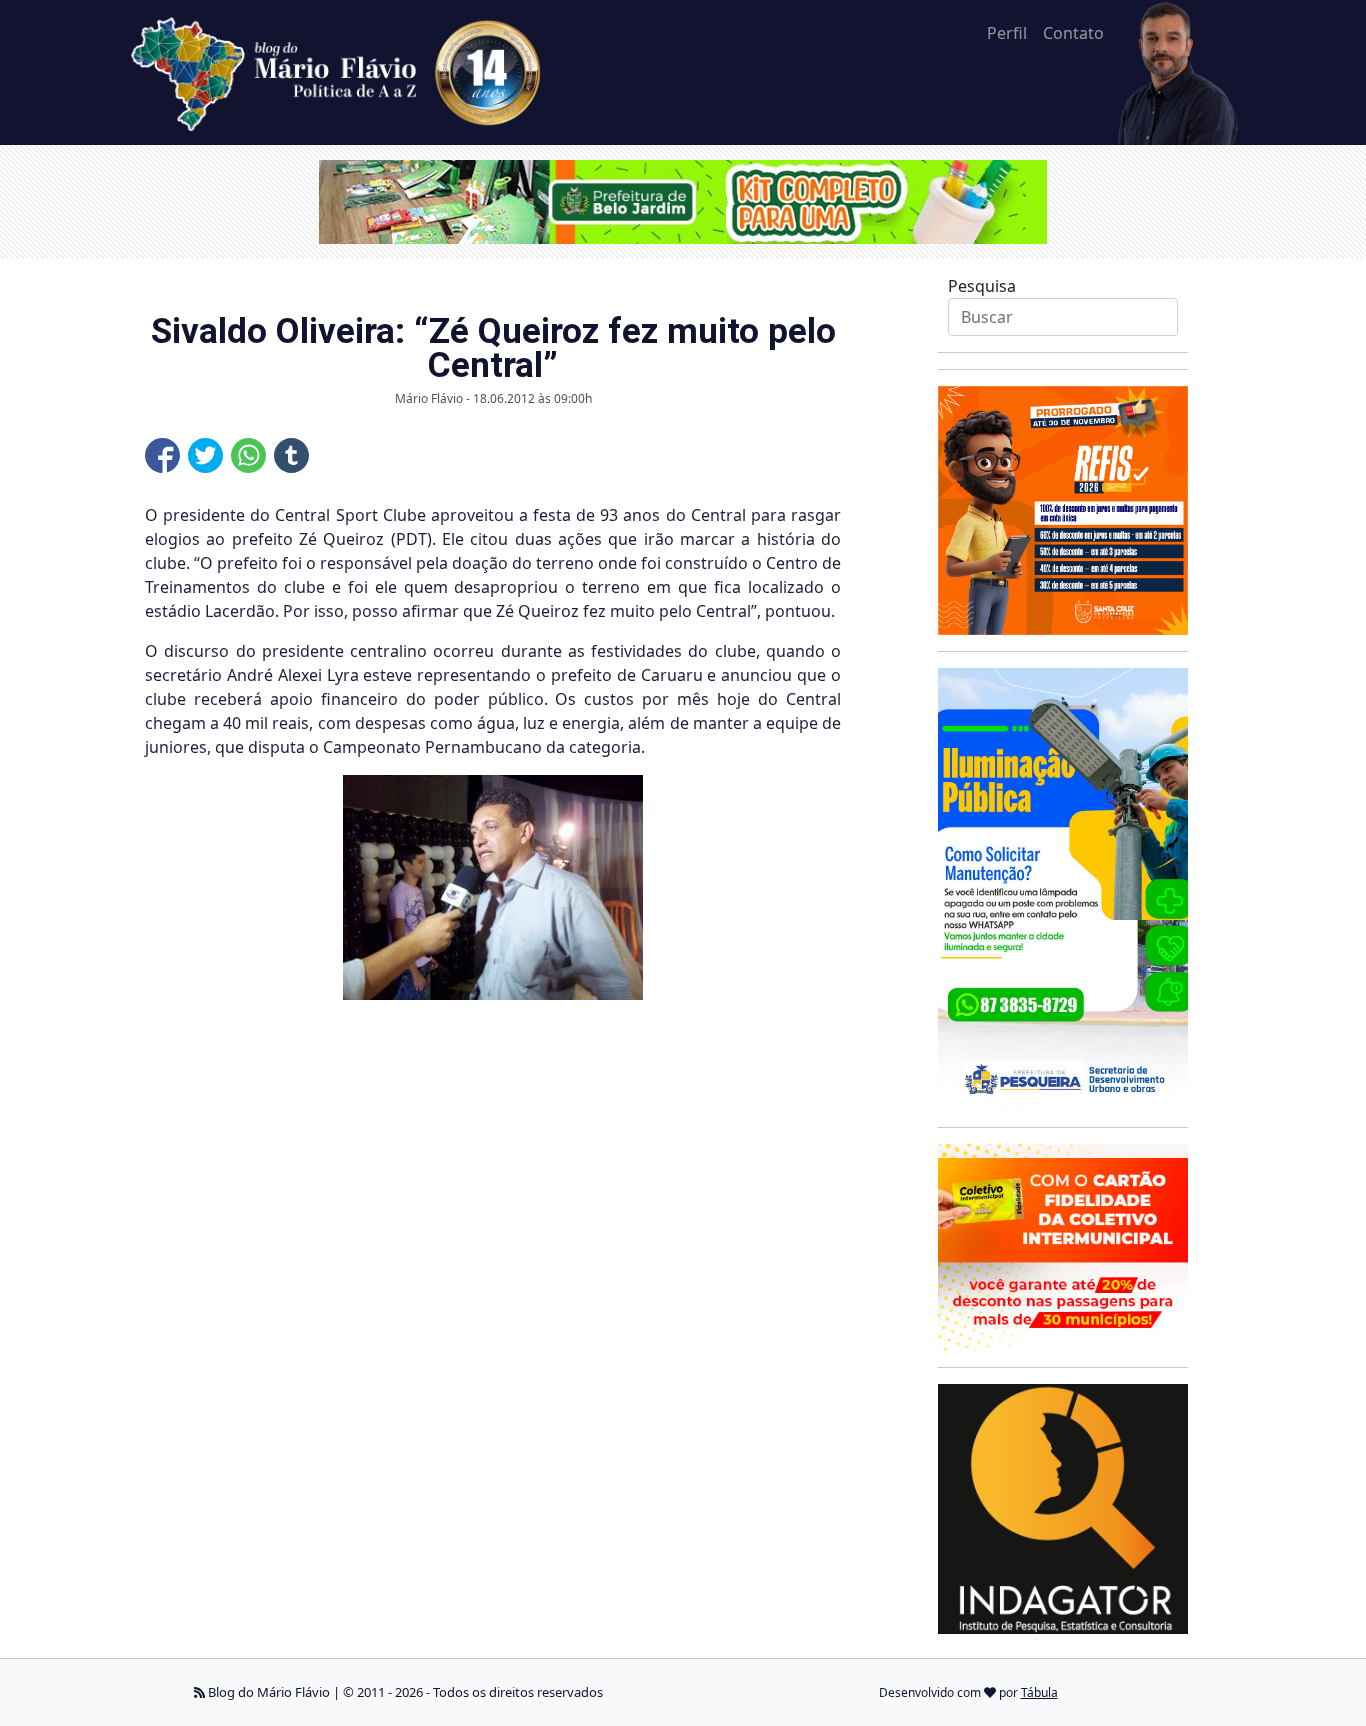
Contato (1073, 33)
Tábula (1039, 1692)
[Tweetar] (205, 455)
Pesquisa (982, 286)
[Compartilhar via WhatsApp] (248, 455)
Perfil (1007, 33)
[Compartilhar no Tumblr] (291, 455)
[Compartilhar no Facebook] (162, 455)
